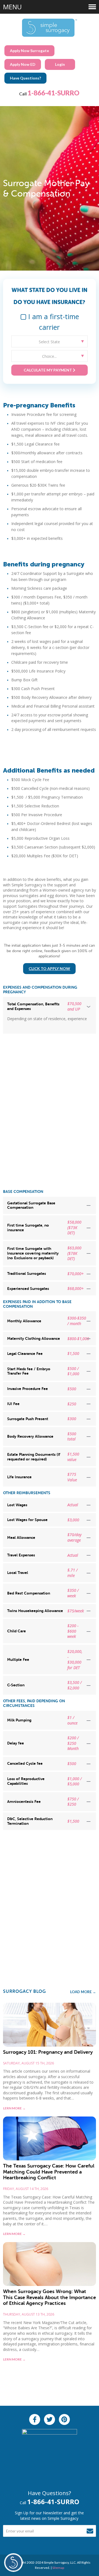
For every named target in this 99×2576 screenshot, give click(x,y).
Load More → (83, 1992)
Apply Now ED (23, 64)
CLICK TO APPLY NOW (49, 968)
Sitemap (58, 2568)
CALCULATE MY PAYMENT (48, 370)
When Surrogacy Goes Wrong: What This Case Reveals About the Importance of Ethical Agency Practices (50, 2297)
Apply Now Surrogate (29, 51)
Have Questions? (25, 78)
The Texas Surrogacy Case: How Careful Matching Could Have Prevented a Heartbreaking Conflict (49, 2172)
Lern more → (14, 2108)
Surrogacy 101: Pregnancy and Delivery (48, 2052)
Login (60, 64)
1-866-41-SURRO (53, 93)
